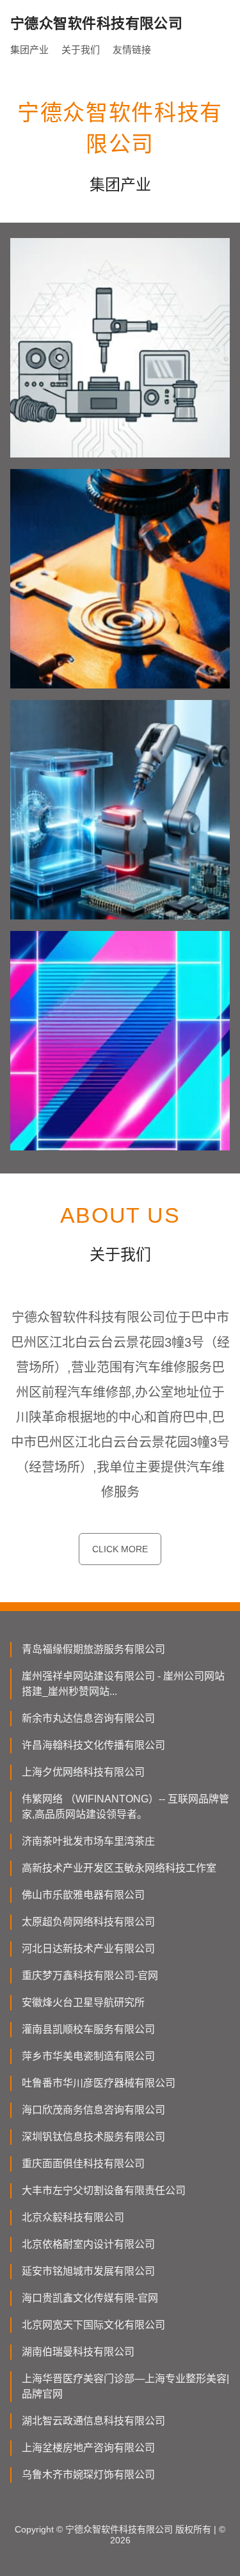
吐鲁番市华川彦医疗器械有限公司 (99, 2083)
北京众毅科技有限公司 (73, 2217)
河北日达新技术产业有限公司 (88, 1949)
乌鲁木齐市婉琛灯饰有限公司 (88, 2475)
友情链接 (132, 50)
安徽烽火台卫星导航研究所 (83, 2002)
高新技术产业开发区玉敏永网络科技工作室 (119, 1868)
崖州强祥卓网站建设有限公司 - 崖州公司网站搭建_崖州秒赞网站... (123, 1684)
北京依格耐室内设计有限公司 (88, 2244)
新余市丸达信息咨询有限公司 (88, 1718)
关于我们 (81, 50)
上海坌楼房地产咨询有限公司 (88, 2448)
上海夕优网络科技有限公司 (83, 1772)
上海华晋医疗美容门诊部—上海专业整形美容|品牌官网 (125, 2386)
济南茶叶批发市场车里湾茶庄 (88, 1841)
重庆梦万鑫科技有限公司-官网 (90, 1976)
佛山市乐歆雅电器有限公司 (83, 1895)
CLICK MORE (120, 1549)
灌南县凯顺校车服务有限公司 (88, 2029)
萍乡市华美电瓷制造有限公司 (88, 2056)
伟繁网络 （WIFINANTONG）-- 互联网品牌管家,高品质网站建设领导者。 (125, 1807)
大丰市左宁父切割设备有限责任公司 (104, 2190)
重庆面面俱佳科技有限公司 (83, 2164)
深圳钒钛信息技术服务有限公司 (93, 2137)
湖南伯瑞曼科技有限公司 (78, 2352)
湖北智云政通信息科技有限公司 (93, 2421)
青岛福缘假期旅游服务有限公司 (93, 1649)
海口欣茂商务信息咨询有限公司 (93, 2110)
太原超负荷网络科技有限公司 (88, 1922)
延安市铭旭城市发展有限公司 (88, 2271)
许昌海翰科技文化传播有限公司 (93, 1745)
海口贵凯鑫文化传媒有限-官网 (90, 2298)
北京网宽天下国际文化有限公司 (93, 2325)
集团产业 (29, 50)
